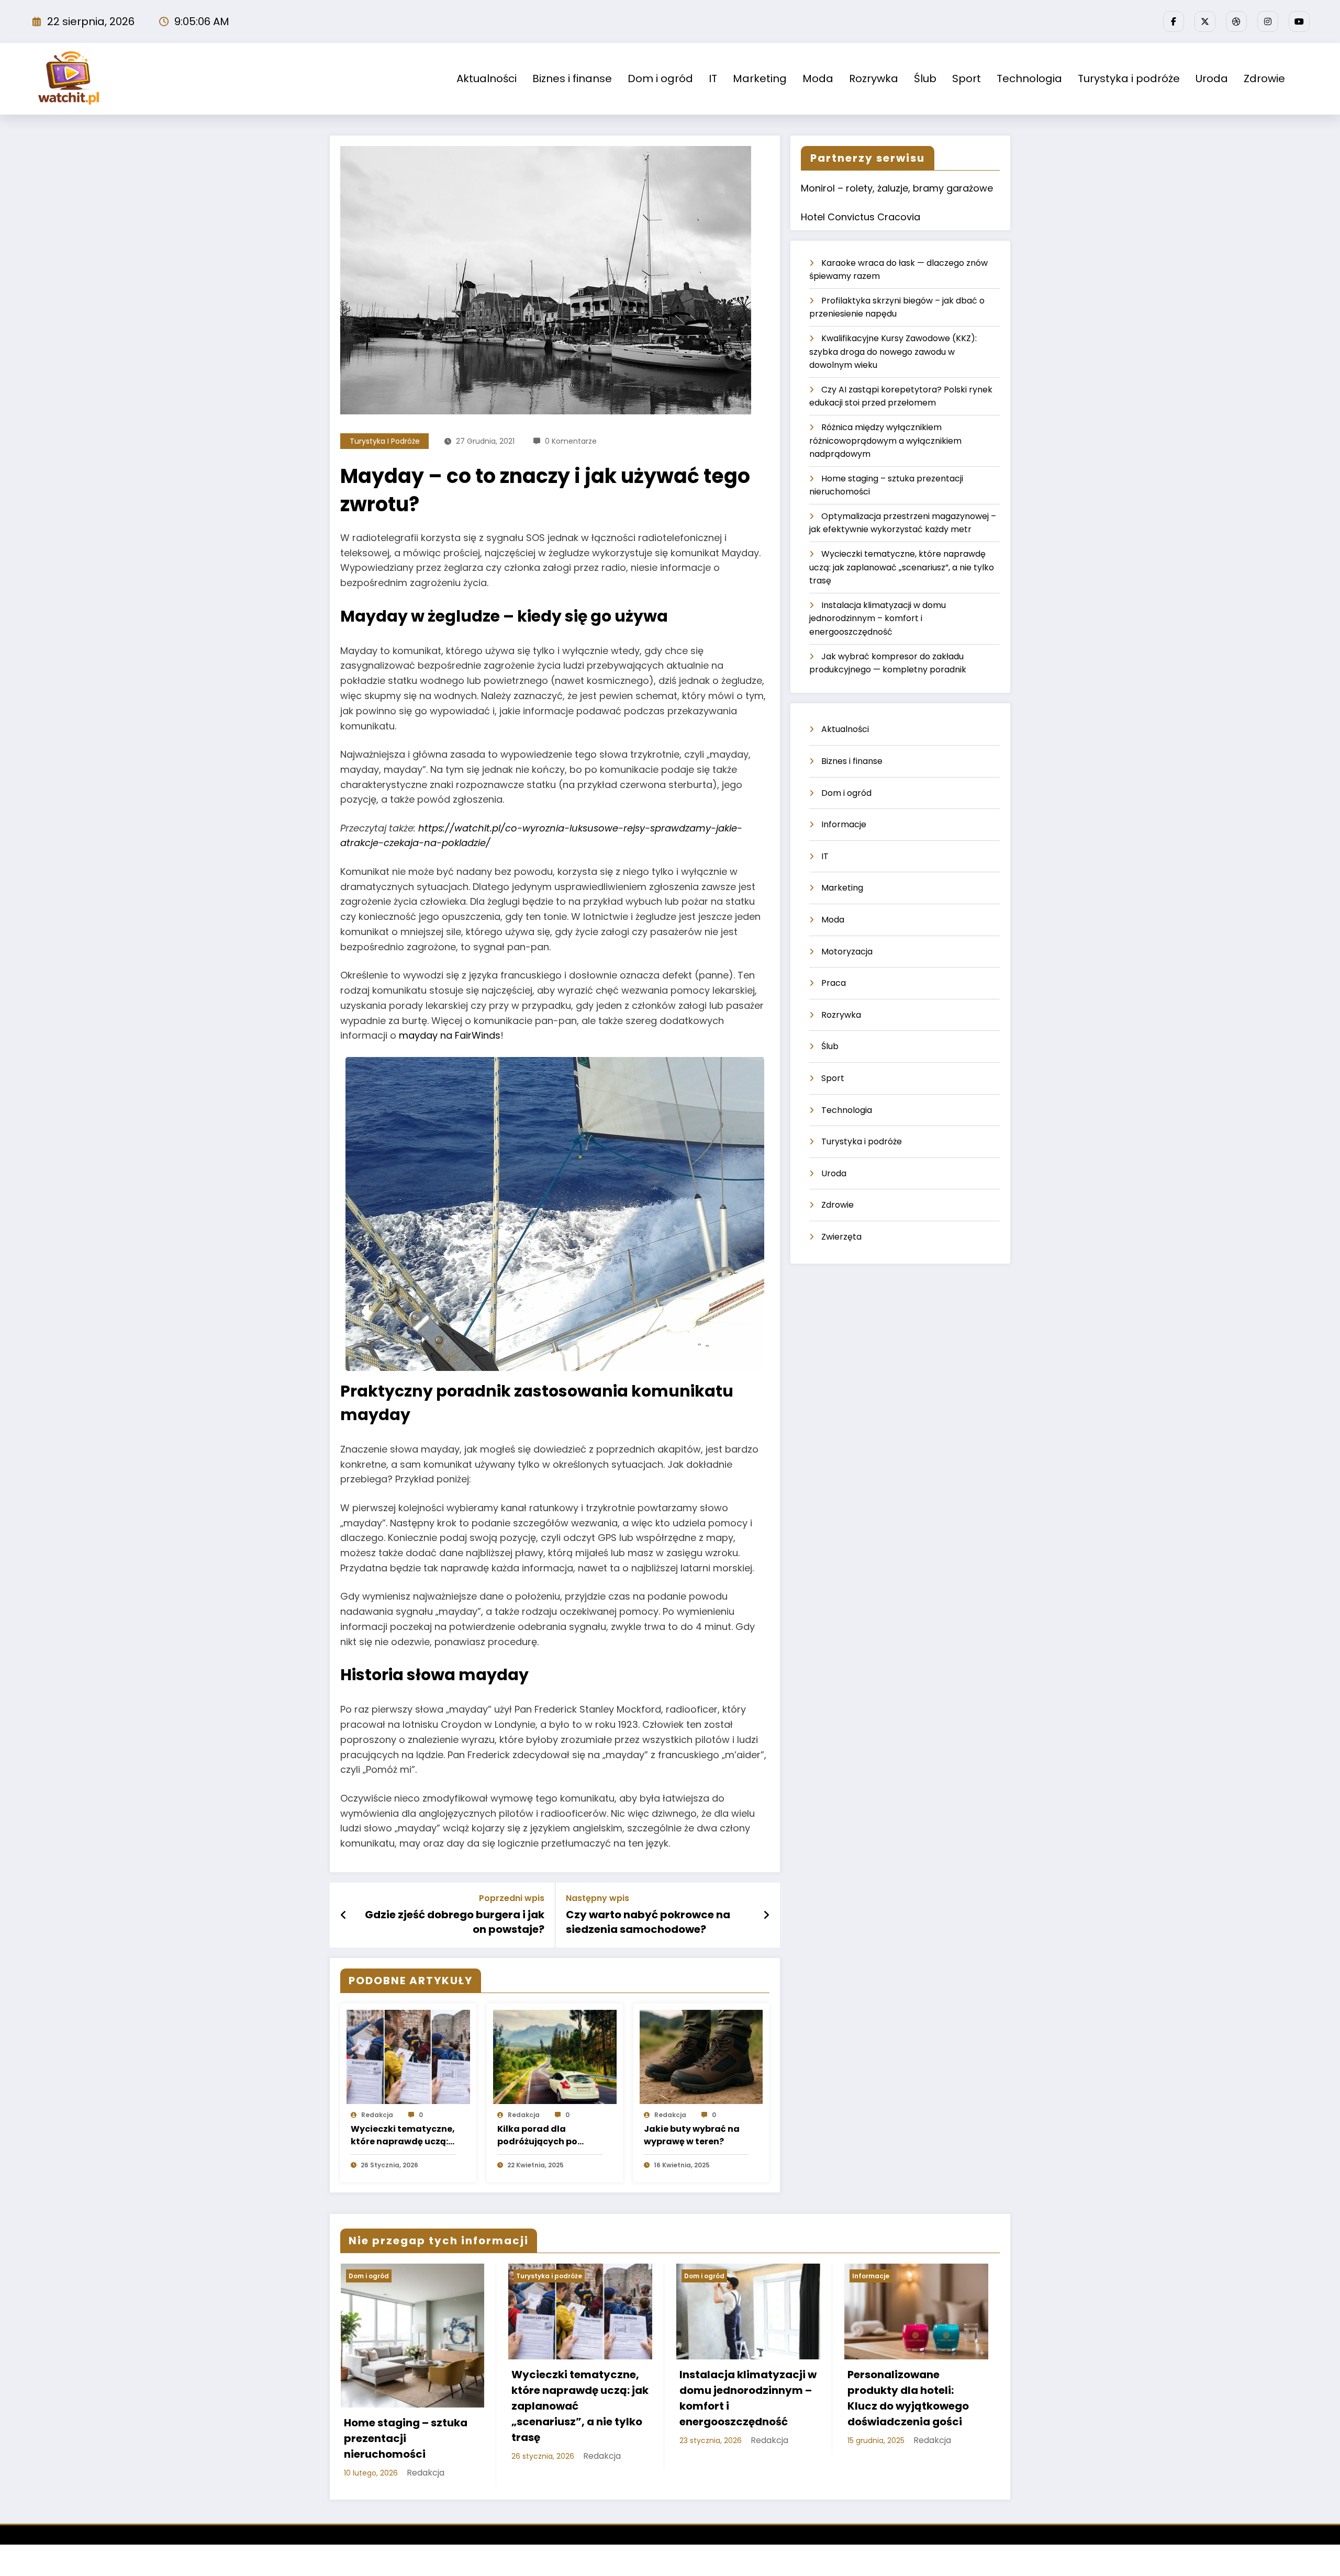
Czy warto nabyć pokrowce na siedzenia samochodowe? (648, 1922)
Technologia (1029, 78)
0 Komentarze (571, 441)
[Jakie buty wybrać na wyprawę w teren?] (701, 2056)
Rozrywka (874, 78)
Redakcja (377, 2115)
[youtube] (1299, 21)
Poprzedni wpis (512, 1898)
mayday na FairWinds (450, 1035)
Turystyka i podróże (1129, 78)
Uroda (1212, 78)
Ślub (925, 78)
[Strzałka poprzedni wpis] (344, 1915)
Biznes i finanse (572, 78)
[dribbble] (1236, 21)
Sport (967, 78)
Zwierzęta (841, 1237)
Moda (818, 78)
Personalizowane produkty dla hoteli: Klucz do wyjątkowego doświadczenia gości (908, 2398)
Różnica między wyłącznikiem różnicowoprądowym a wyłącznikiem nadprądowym (885, 441)
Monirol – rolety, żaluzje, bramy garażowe (897, 188)
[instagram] (1268, 21)
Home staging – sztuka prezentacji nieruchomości (406, 2438)
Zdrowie (1264, 78)
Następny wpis (598, 1898)
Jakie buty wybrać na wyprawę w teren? (692, 2135)
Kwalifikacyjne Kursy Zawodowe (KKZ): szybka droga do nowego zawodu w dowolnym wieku (893, 352)
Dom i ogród (660, 78)
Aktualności (487, 78)
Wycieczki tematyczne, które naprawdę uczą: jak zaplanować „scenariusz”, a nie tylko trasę (403, 2135)
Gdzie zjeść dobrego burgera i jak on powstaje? (455, 1922)
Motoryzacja (847, 952)
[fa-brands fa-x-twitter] (1205, 21)
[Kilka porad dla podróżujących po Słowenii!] (555, 2056)
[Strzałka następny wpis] (766, 1915)
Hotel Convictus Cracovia (861, 217)
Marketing (760, 78)
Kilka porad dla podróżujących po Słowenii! (537, 2135)
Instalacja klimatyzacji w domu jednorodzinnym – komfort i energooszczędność (878, 618)
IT (713, 78)
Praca (834, 983)
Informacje (844, 824)
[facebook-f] (1174, 21)
